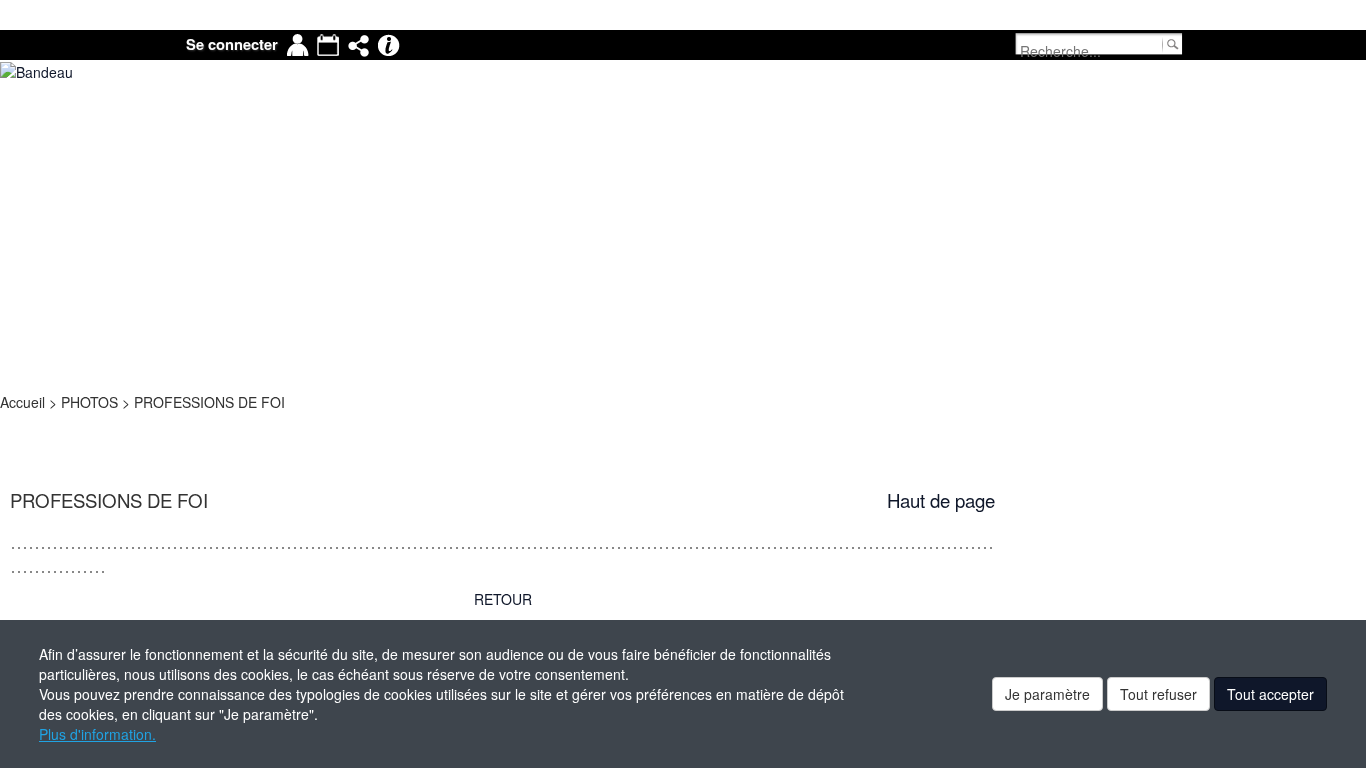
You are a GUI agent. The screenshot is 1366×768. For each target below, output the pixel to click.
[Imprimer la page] (9, 422)
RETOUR (503, 599)
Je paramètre (1047, 694)
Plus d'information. (97, 734)
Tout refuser (1158, 694)
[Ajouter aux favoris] (15, 422)
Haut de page (941, 500)
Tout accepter (1270, 694)
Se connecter (232, 44)
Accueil (24, 402)
